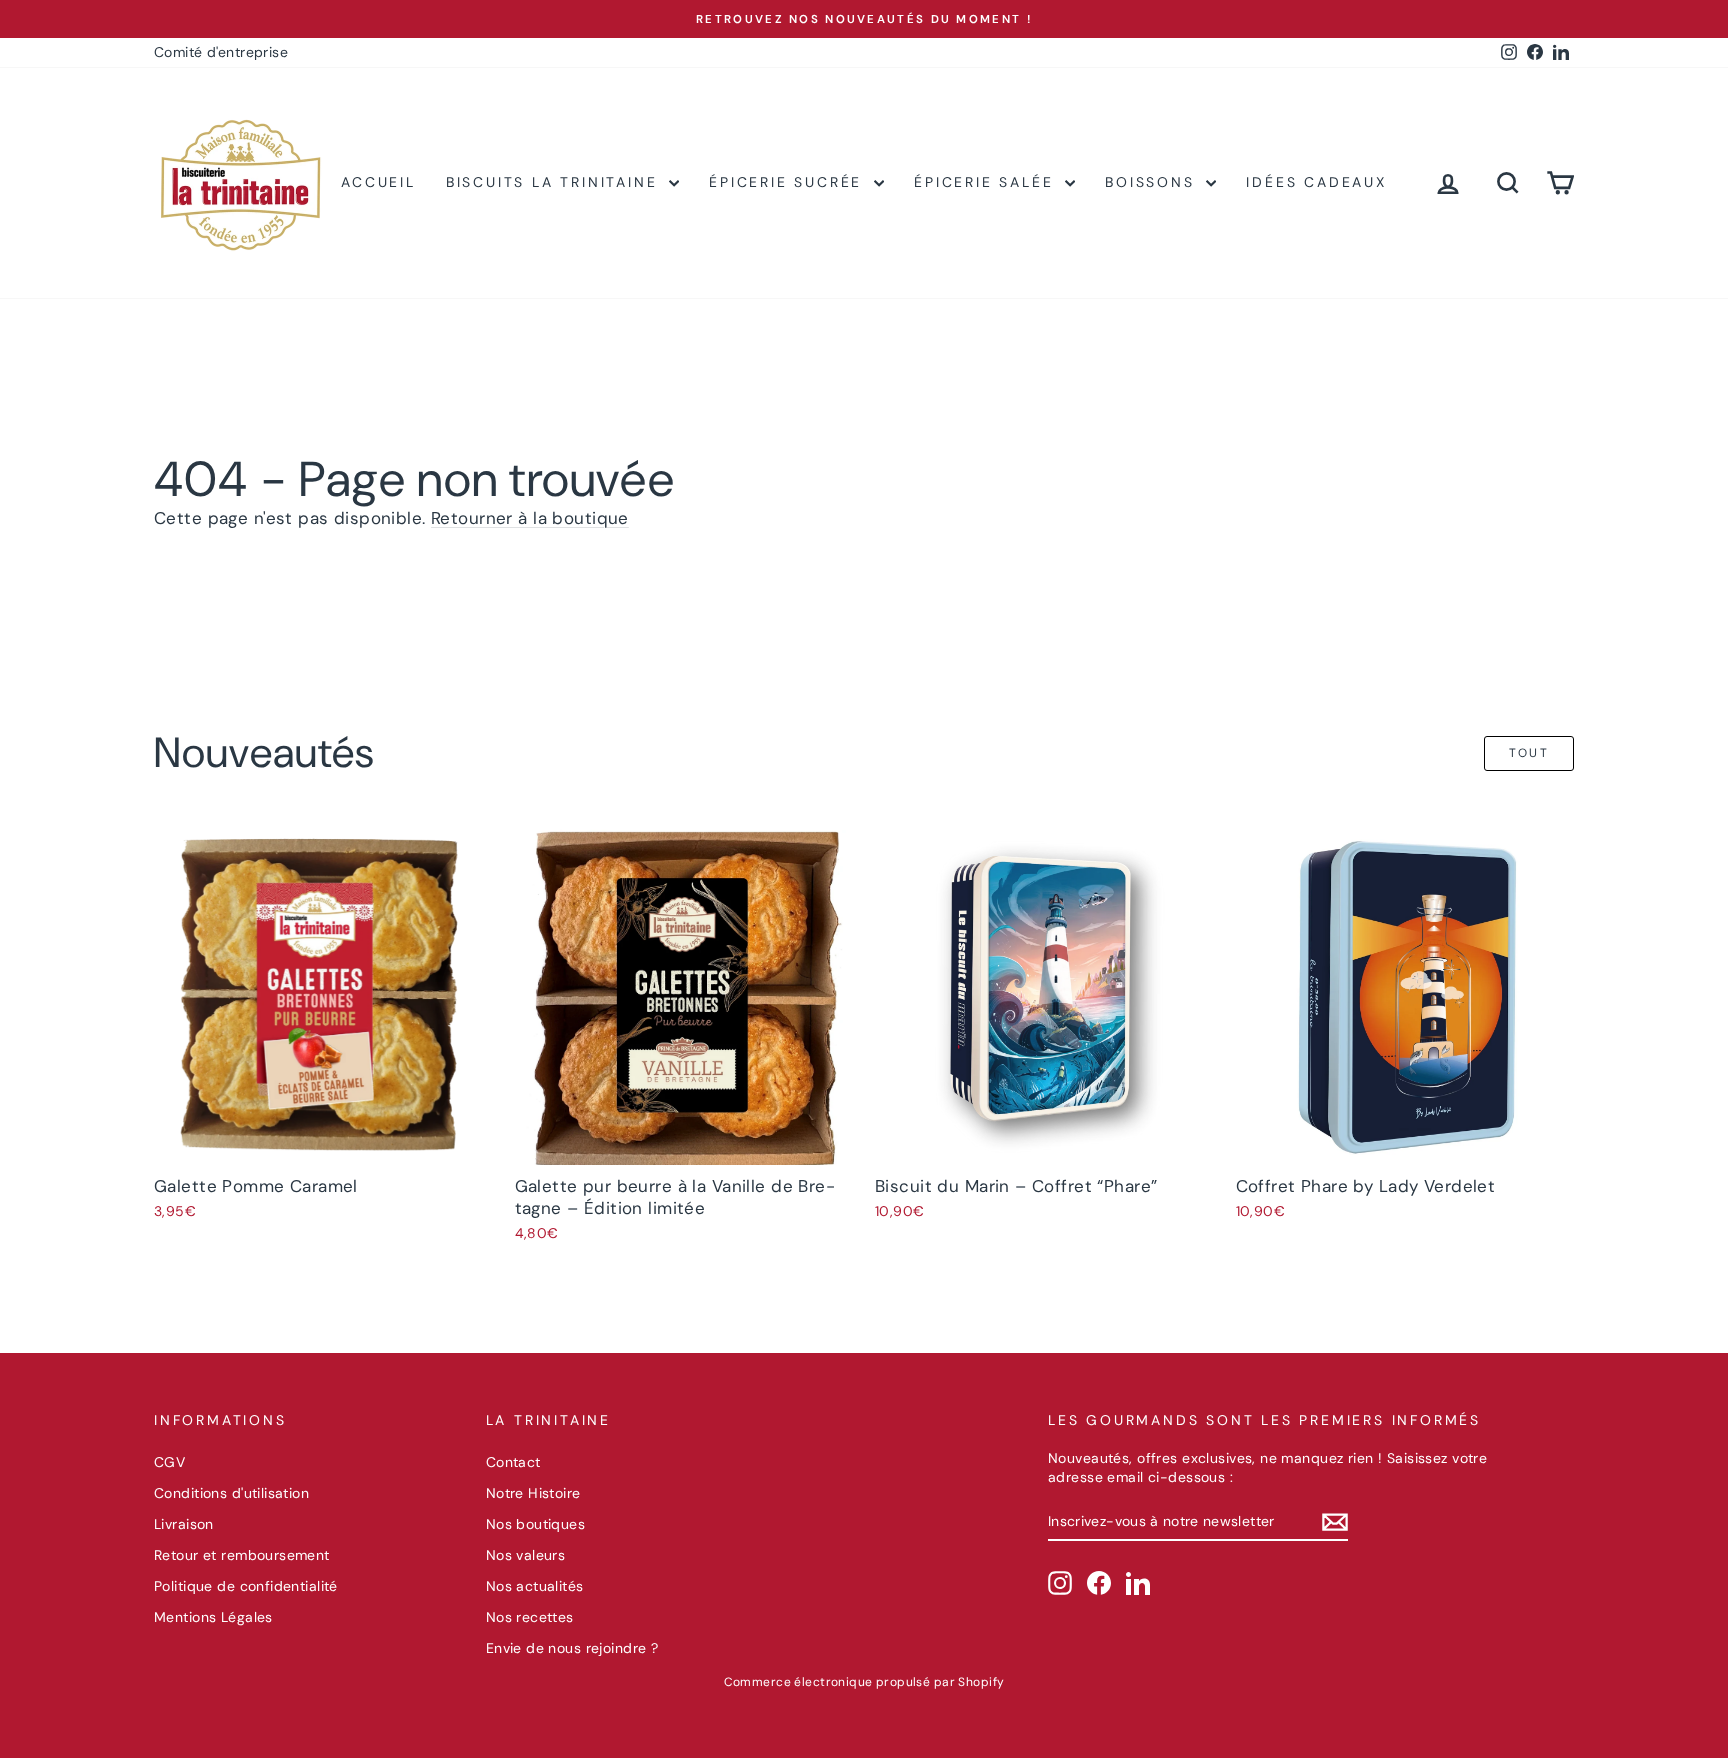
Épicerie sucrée (789, 182)
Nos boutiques (536, 1524)
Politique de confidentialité (246, 1586)
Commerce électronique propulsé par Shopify (864, 1682)
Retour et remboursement (242, 1555)
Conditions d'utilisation (231, 1493)
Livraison (184, 1524)
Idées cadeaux (1316, 182)
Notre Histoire (533, 1493)
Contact (513, 1462)
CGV (169, 1462)
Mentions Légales (213, 1617)
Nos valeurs (526, 1555)
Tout (1529, 753)
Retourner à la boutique (530, 518)
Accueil (378, 182)
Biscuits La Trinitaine (555, 182)
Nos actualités (535, 1586)
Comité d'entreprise (221, 52)
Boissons (1153, 182)
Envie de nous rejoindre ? (572, 1648)
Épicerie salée (987, 182)
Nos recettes (530, 1617)
